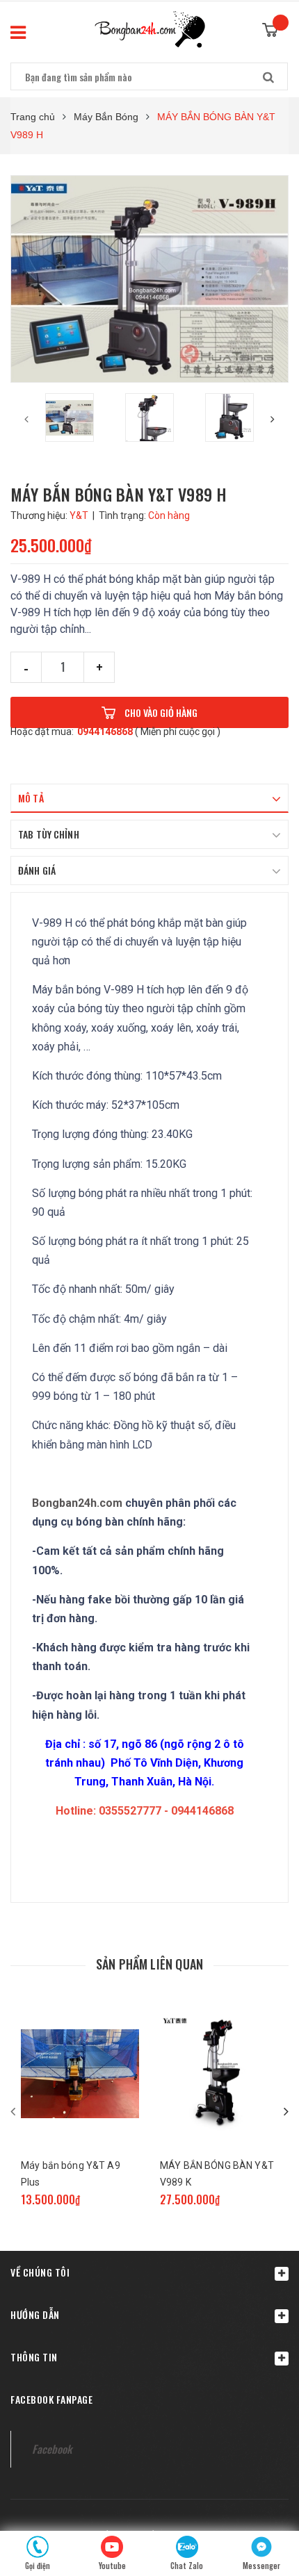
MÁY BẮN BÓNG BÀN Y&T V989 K (217, 2174)
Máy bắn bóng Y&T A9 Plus (71, 2174)
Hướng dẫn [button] (35, 2314)
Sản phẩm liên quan (149, 1964)
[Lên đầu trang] (261, 2493)
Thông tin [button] (34, 2357)
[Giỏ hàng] (275, 26)
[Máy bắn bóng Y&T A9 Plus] (80, 2074)
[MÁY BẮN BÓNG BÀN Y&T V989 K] (219, 2074)
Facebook (52, 2449)
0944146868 (105, 732)
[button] (149, 2272)
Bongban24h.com (77, 1503)
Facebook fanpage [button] (51, 2399)
